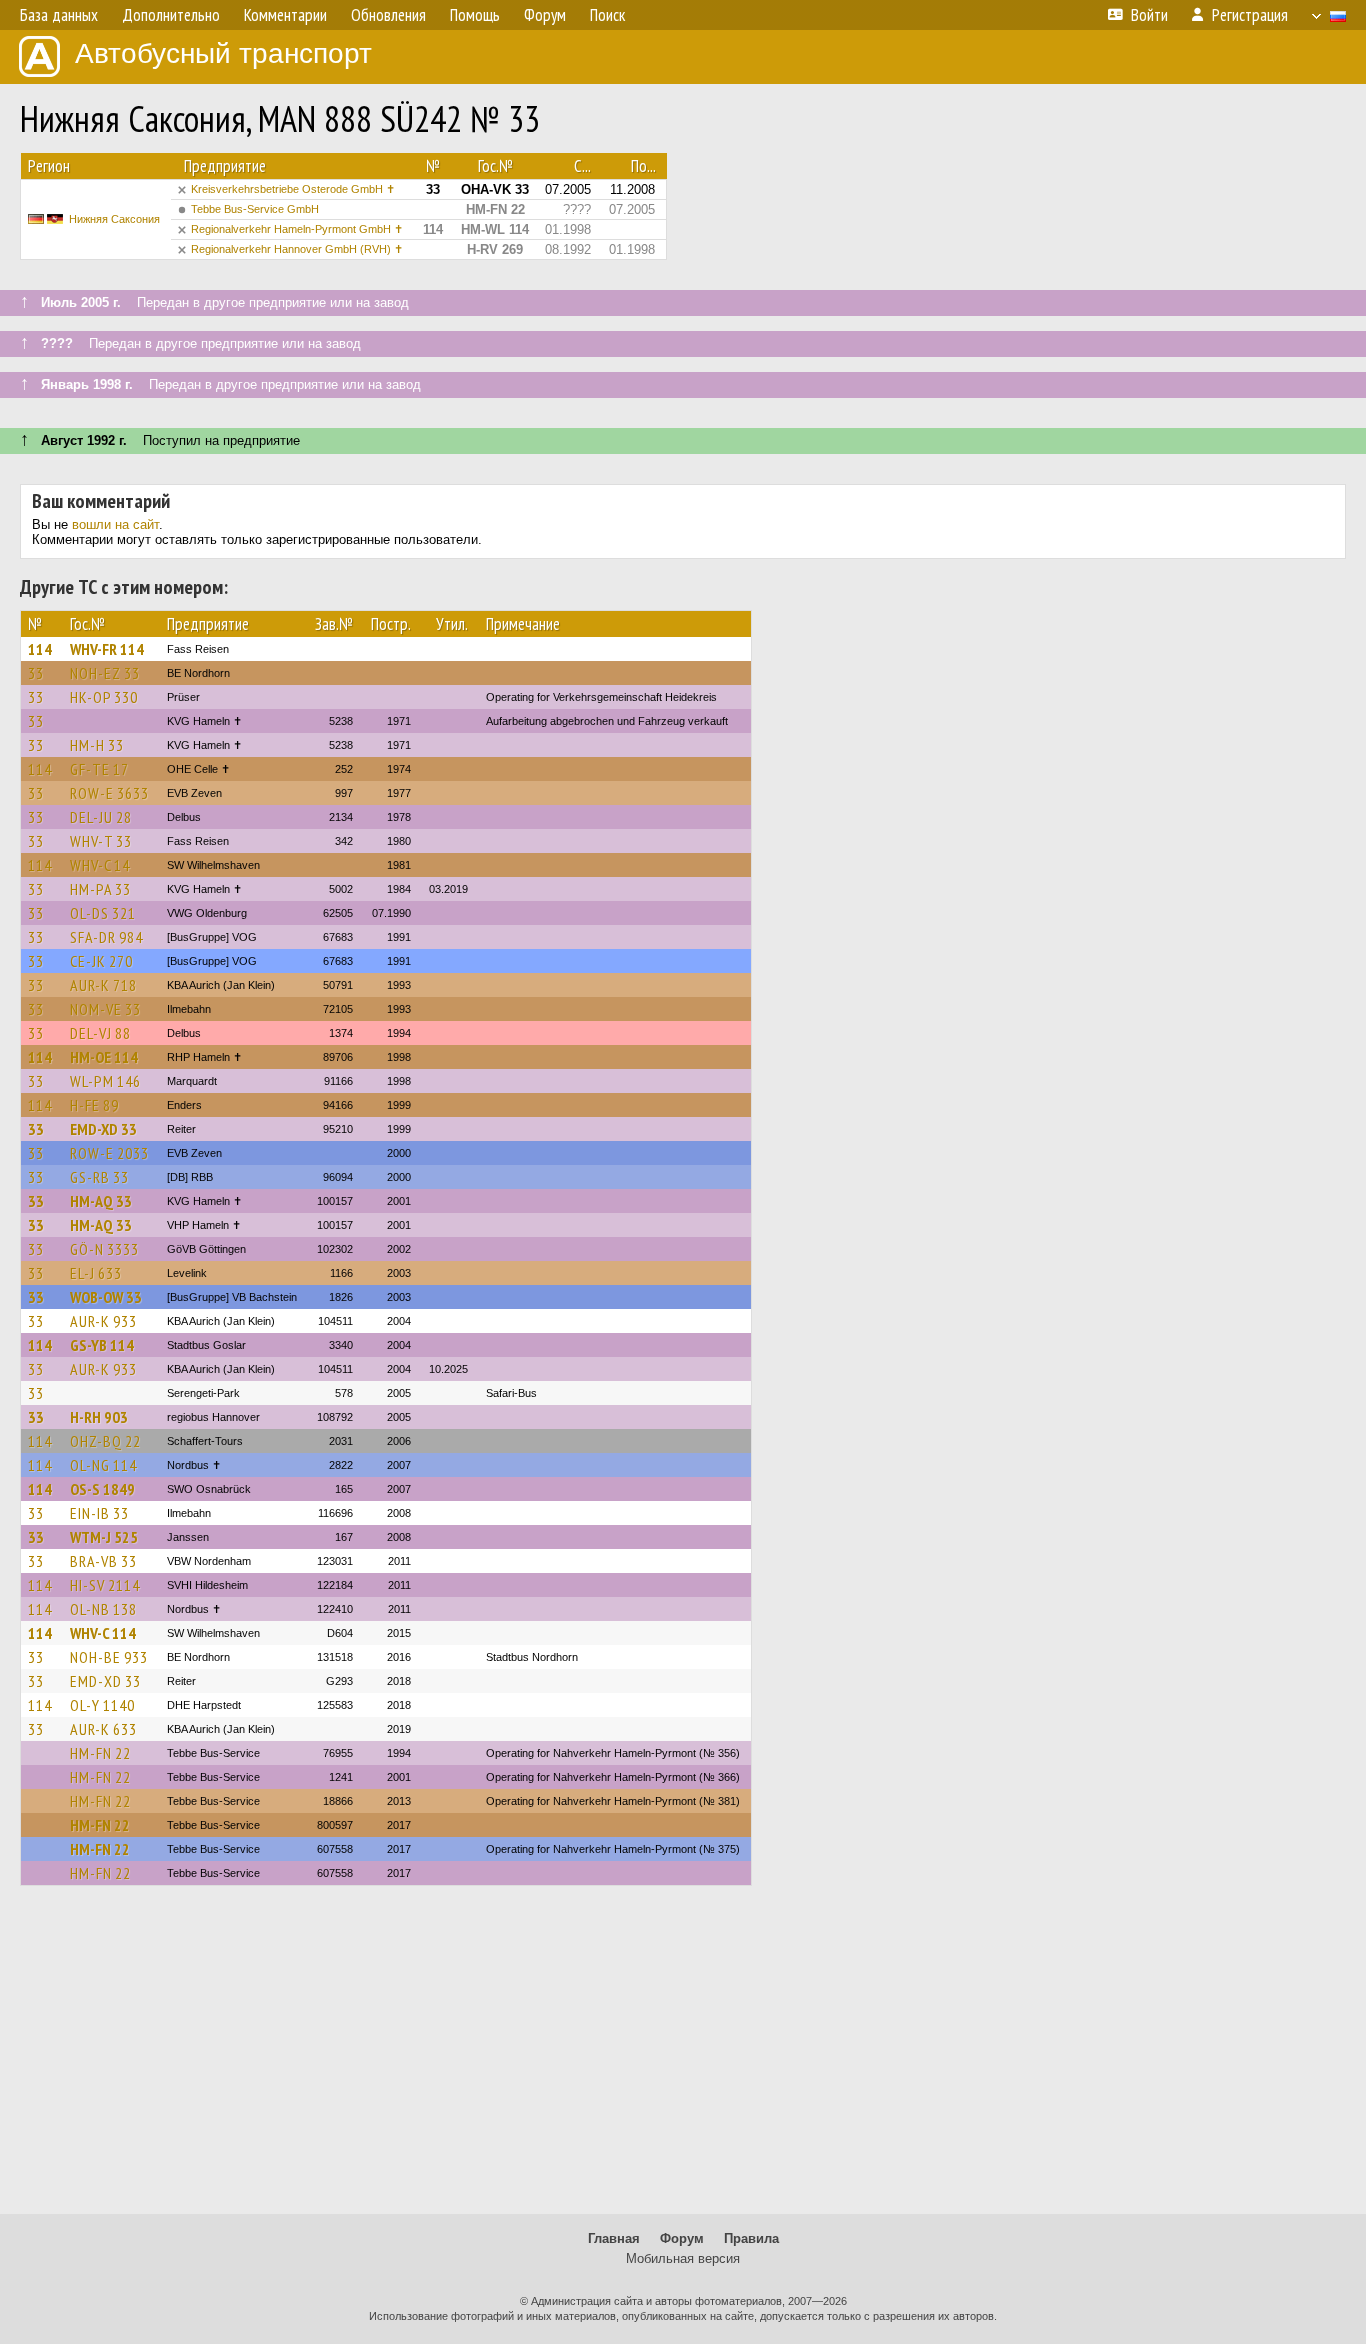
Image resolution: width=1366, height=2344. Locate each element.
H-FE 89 (94, 1105)
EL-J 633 (96, 1273)
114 (40, 649)
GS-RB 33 (99, 1177)
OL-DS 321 (103, 913)
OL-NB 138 (103, 1609)
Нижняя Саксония (114, 219)
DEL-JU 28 (101, 817)
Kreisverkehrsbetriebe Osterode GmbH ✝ (293, 189)
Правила (751, 2238)
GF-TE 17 (99, 769)
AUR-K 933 (103, 1321)
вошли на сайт (115, 524)
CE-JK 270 (101, 961)
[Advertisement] (683, 2059)
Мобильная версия (683, 2258)
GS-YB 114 (102, 1345)
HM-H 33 (97, 745)
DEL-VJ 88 (100, 1033)
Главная (614, 2238)
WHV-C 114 (103, 1633)
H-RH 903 (99, 1417)
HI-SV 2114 (105, 1585)
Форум (682, 2238)
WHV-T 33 (101, 841)
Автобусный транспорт (223, 53)
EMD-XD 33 (103, 1129)
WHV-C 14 (100, 865)
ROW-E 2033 (109, 1153)
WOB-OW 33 (106, 1297)
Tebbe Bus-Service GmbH (255, 209)
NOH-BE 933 (109, 1657)
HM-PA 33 (100, 889)
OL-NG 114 (103, 1465)
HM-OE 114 (104, 1057)
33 (36, 673)
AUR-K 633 (103, 1729)
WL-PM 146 (105, 1081)
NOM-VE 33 (105, 1009)
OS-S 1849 (102, 1489)
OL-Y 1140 (102, 1705)
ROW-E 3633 (109, 793)
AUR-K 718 (103, 985)
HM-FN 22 (100, 1753)
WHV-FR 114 (107, 649)
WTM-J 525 (104, 1537)
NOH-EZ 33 (105, 673)
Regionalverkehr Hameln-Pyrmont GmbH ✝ (297, 229)
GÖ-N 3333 (104, 1249)
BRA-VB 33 (103, 1561)
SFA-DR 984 (106, 937)
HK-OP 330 (104, 697)
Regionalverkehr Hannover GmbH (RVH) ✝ (297, 249)
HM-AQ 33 (101, 1201)
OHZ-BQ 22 (105, 1441)
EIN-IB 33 (99, 1513)
